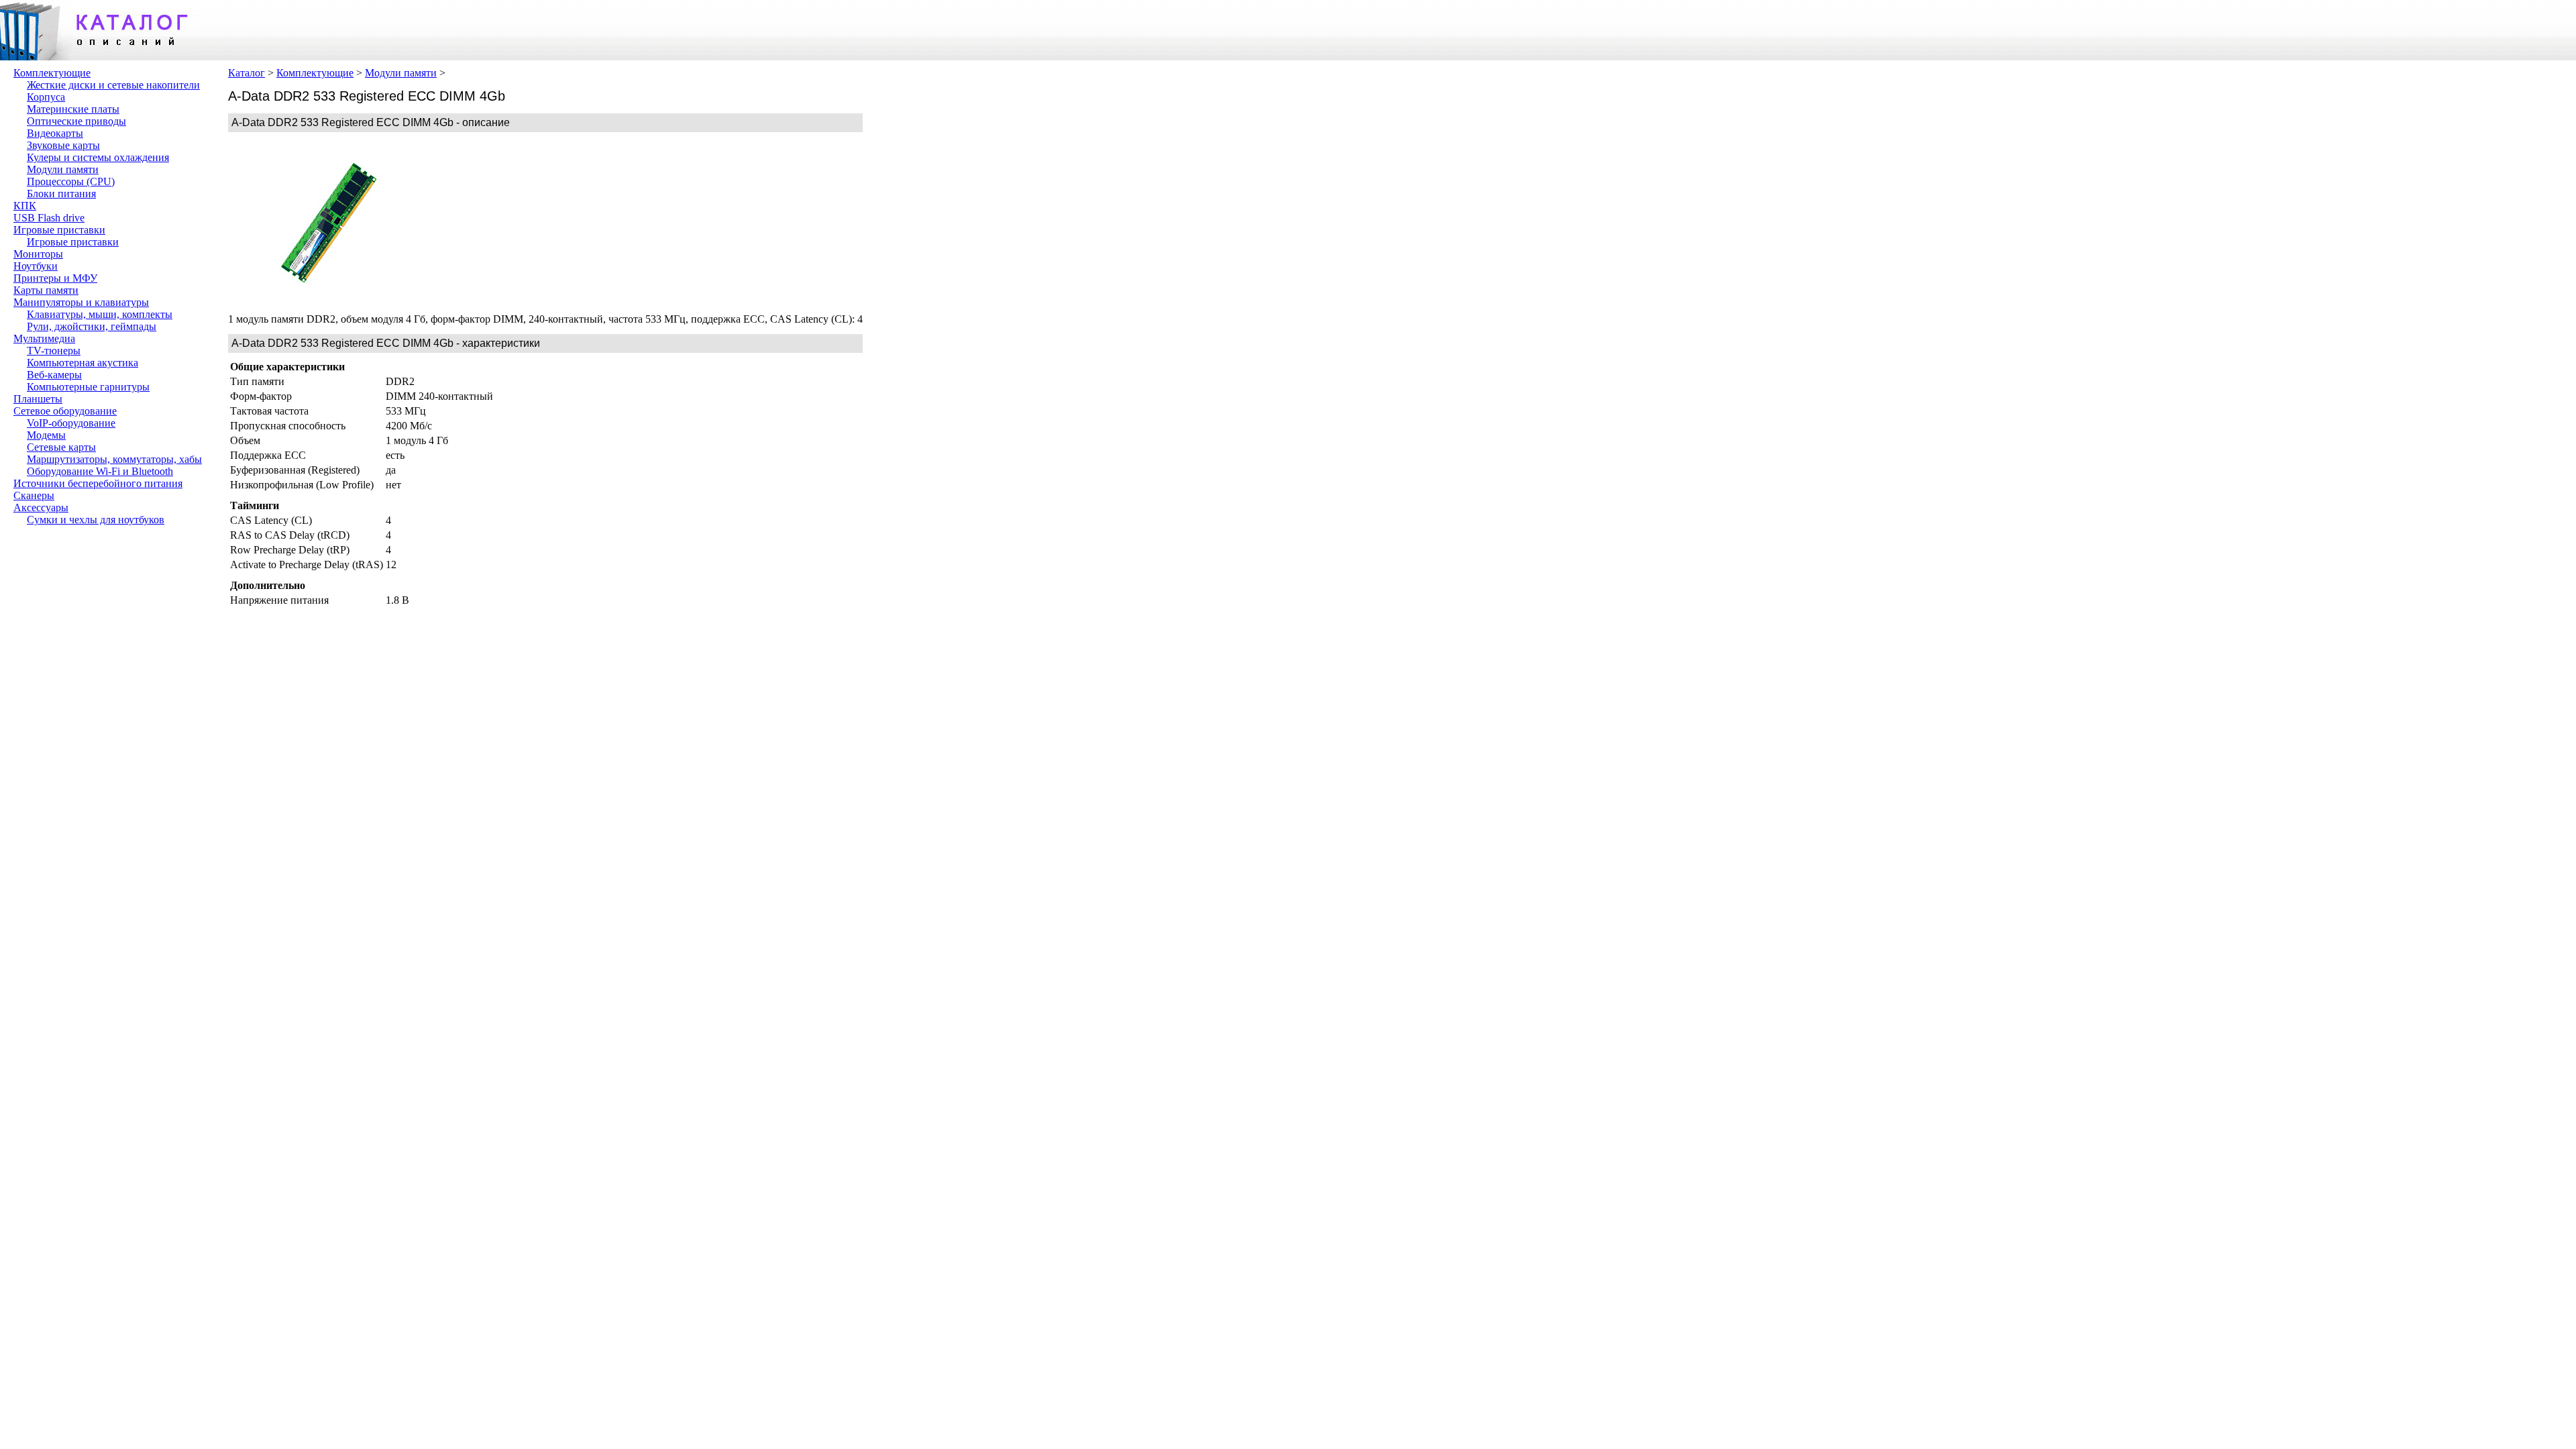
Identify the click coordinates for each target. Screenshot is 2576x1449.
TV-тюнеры (54, 351)
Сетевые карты (61, 447)
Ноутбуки (36, 266)
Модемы (46, 435)
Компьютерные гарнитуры (88, 387)
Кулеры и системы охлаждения (98, 157)
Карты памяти (46, 290)
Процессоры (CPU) (71, 181)
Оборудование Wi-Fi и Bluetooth (100, 471)
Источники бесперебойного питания (98, 483)
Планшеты (38, 399)
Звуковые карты (63, 145)
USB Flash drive (49, 218)
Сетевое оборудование (65, 411)
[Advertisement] (530, 223)
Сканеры (34, 495)
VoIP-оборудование (71, 423)
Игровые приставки (59, 230)
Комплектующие (52, 73)
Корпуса (46, 97)
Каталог (247, 73)
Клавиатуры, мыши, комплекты (100, 314)
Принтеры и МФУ (55, 278)
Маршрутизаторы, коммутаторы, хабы (114, 459)
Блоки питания (61, 194)
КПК (25, 206)
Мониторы (38, 254)
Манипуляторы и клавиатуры (81, 302)
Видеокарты (55, 133)
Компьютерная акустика (83, 363)
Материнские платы (73, 109)
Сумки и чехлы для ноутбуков (96, 520)
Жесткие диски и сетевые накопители (113, 85)
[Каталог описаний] (101, 57)
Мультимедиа (44, 338)
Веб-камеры (54, 375)
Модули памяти (63, 169)
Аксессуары (41, 507)
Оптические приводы (76, 121)
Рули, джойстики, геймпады (92, 326)
